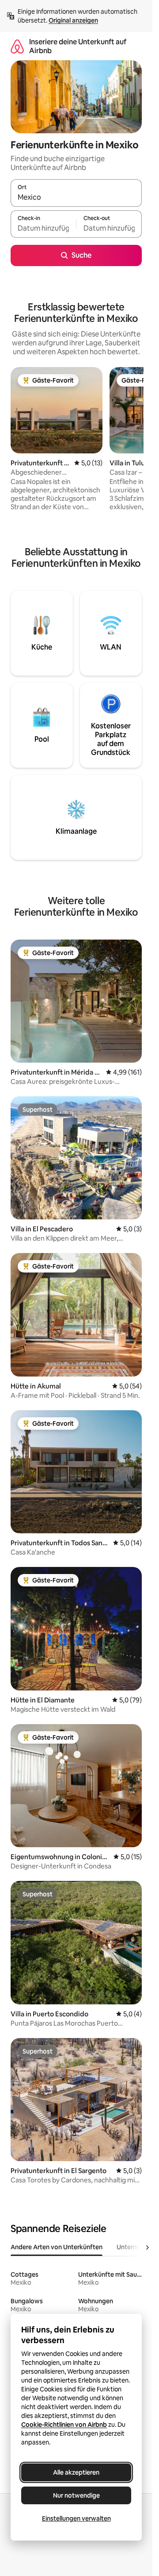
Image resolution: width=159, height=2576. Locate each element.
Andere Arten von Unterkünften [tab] (57, 2247)
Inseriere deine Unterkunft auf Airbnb (78, 46)
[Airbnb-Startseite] (17, 46)
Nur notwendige (76, 2495)
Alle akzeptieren (76, 2472)
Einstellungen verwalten (76, 2518)
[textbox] (43, 228)
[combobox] (76, 197)
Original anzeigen (73, 20)
